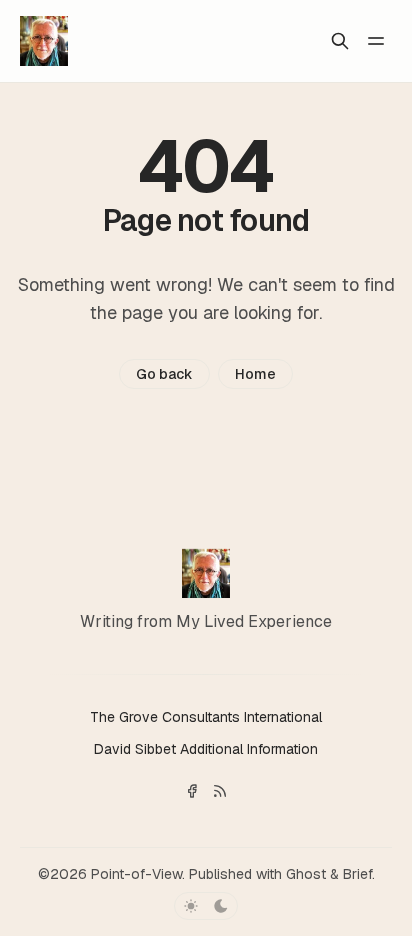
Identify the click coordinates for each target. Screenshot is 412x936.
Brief (357, 874)
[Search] (340, 41)
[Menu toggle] (376, 41)
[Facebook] (192, 791)
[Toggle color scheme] (206, 906)
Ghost (306, 874)
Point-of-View (136, 874)
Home (255, 374)
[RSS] (220, 791)
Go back (164, 374)
